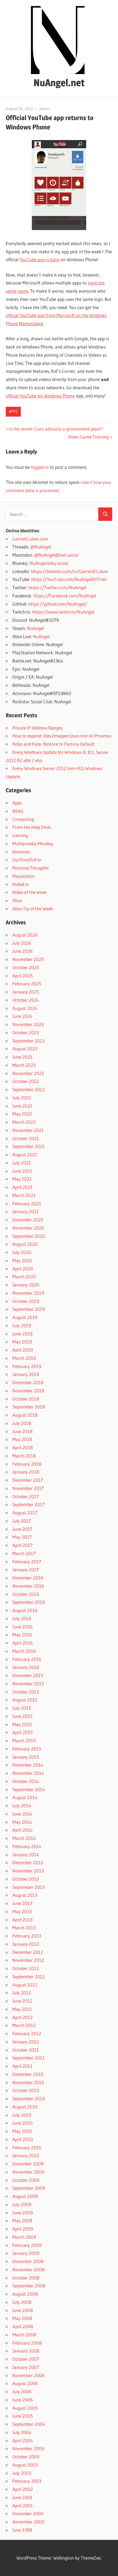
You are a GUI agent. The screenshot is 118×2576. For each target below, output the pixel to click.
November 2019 (28, 1293)
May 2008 (22, 2318)
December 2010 (28, 2074)
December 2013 (28, 1862)
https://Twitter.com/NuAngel (57, 587)
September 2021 (29, 1146)
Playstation (23, 876)
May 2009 (22, 2221)
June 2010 (23, 2123)
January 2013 (26, 1944)
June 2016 (23, 1627)
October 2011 (26, 2050)
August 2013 (25, 1895)
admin (44, 109)
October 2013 (26, 1879)
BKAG (18, 811)
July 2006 (22, 2391)
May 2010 (22, 2131)
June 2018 (23, 1431)
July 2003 (22, 2473)
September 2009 (29, 2188)
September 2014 (29, 1789)
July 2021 (22, 1163)
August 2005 (25, 2408)
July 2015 (22, 1708)
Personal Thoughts (30, 868)
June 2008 (23, 2310)
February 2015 (27, 1749)
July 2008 (22, 2302)
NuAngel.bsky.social (49, 563)
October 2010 (26, 2090)
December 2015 (28, 1675)
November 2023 (28, 1024)
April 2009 (23, 2229)
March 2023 (24, 1065)
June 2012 (22, 2001)
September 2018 (29, 1407)
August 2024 (25, 1008)
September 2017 (29, 1504)
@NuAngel (41, 547)
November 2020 (28, 1228)
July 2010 (22, 2115)
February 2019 (27, 1366)
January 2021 (26, 1211)
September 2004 (29, 2424)
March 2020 (24, 1277)
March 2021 (24, 1195)
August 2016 (25, 1610)
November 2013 (28, 1871)
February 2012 (27, 2033)
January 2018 (26, 1472)
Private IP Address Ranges (37, 728)
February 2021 (27, 1203)
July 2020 (22, 1252)
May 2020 (22, 1260)
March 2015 (24, 1740)
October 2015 (26, 1692)
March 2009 (24, 2237)
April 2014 (23, 1830)
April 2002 (23, 2489)
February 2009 (27, 2245)
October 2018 (26, 1399)
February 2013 (27, 1936)
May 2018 (22, 1439)
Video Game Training (88, 437)
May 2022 (22, 1114)
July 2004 (22, 2432)
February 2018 (27, 1464)
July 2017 (22, 1521)
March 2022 (24, 1122)
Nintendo (21, 852)
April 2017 (23, 1545)
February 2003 (27, 2481)
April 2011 (23, 2066)
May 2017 (22, 1537)
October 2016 (26, 1594)
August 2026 (25, 935)
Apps (13, 411)
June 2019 (22, 1334)
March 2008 (24, 2335)
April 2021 (23, 1187)
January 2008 (26, 2351)
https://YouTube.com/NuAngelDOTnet (69, 579)
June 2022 (22, 1106)
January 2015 (26, 1757)
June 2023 (22, 1057)
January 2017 (26, 1569)
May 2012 (22, 2009)
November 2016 (28, 1586)
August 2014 (25, 1797)
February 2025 (27, 984)
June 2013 (22, 1903)
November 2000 (28, 2522)
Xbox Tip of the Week (33, 909)
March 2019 (24, 1358)
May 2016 (22, 1635)
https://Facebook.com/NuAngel (65, 596)
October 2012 (26, 1968)
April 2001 (23, 2506)
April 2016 (23, 1643)
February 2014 (27, 1846)
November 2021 (28, 1130)
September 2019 (29, 1309)
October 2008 (26, 2278)
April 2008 (23, 2326)
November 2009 (28, 2172)
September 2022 (29, 1089)
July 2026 (22, 943)
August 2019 (25, 1317)
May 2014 (22, 1822)
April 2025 (23, 976)
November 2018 (28, 1391)
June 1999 (22, 2530)
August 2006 (25, 2383)
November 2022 (28, 1073)
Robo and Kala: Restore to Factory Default (53, 744)
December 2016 (28, 1578)
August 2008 (25, 2294)
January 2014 (26, 1855)
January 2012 (26, 2042)
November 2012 (28, 1960)
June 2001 (23, 2497)
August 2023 (25, 1049)
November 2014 (28, 1773)
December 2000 (28, 2513)
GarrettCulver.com (30, 539)
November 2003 (28, 2448)
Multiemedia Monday (33, 843)
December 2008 (28, 2261)
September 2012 (29, 1977)
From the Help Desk (32, 827)
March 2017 (24, 1553)
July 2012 (22, 1993)
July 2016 (22, 1618)
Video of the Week (30, 892)
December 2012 (28, 1952)
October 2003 (26, 2457)
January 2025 (26, 992)
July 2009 (22, 2204)
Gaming (20, 835)
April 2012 (23, 2017)
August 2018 (25, 1415)
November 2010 (28, 2082)
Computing (23, 819)
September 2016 (29, 1602)
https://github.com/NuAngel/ (57, 604)
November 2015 (28, 1684)
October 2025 (26, 967)
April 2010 (23, 2139)
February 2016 (27, 1659)
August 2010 (25, 2107)
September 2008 (29, 2286)
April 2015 (23, 1732)
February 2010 (27, 2147)
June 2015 (22, 1716)
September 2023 (29, 1041)
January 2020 (26, 1285)
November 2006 (28, 2375)
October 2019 (26, 1301)
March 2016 (24, 1651)
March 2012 (24, 2025)
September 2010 (29, 2099)
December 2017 (28, 1480)
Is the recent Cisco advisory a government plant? (56, 429)
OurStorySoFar (27, 860)
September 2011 (29, 2058)
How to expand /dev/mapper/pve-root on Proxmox (62, 736)
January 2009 (26, 2253)
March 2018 (24, 1456)
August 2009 (25, 2196)
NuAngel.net (59, 83)
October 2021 (26, 1138)
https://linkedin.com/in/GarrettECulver (70, 571)
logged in (40, 467)
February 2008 (27, 2343)
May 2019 (22, 1342)
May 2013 (22, 1911)
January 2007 (26, 2367)
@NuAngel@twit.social (56, 555)
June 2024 (22, 1016)
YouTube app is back (40, 259)
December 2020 (28, 1220)
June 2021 (22, 1171)
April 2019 (23, 1350)
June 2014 (22, 1814)
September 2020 (29, 1236)
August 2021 (25, 1155)
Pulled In (21, 884)
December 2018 (28, 1382)
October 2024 (26, 1000)
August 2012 (25, 1985)
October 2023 (26, 1033)
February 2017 (27, 1562)
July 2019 (22, 1325)
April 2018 (23, 1447)
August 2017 (25, 1513)
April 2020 (23, 1269)
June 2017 (22, 1529)
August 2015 (25, 1700)
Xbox (17, 900)
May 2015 (22, 1724)
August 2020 (25, 1244)
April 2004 (23, 2440)
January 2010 (26, 2155)
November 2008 (28, 2269)
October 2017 (26, 1496)
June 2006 (23, 2400)
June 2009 (23, 2213)
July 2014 (22, 1806)
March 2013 (24, 1928)
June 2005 (23, 2416)
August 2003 (25, 2465)
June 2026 (23, 951)
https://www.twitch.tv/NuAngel (63, 612)
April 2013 (23, 1920)
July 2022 (22, 1098)
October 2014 (26, 1781)
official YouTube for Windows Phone (40, 396)
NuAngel (36, 628)
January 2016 (26, 1667)
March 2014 (24, 1838)
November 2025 (28, 959)
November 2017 (28, 1488)
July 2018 (22, 1423)
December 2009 (28, 2164)
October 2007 (26, 2359)
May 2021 (22, 1179)
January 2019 (26, 1374)
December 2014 (28, 1765)
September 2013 (29, 1887)
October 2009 (26, 2180)
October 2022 (26, 1081)
